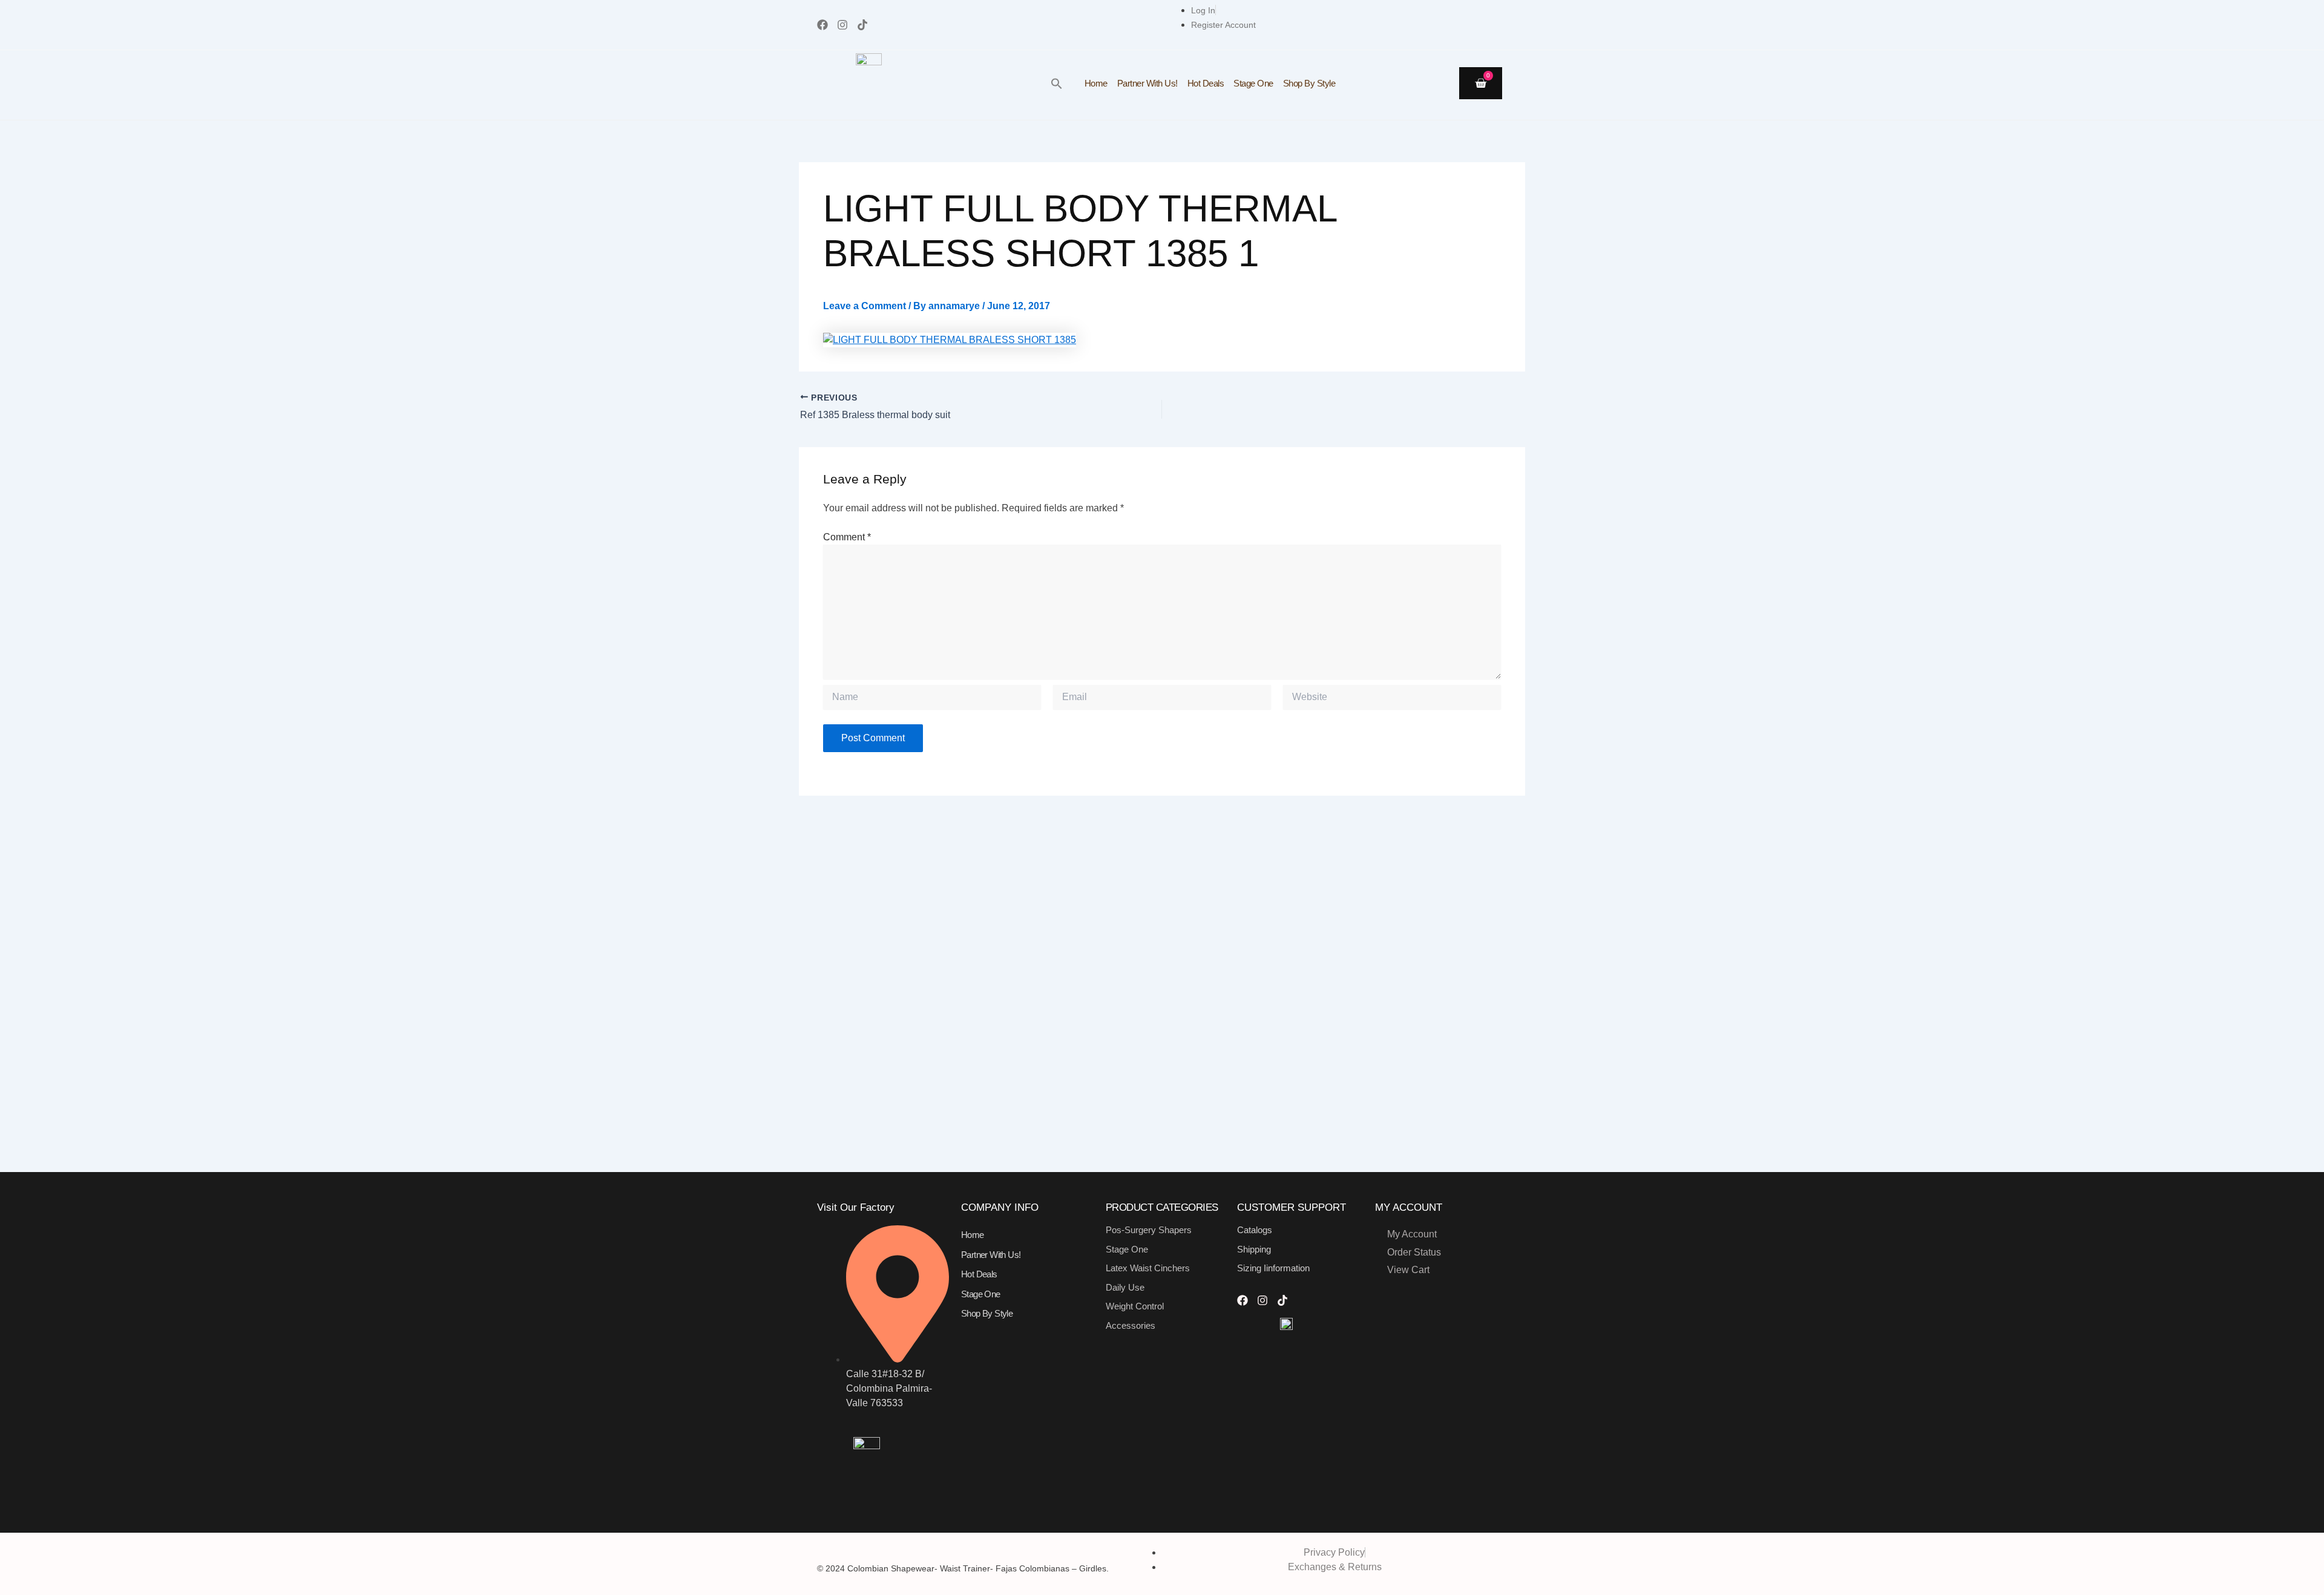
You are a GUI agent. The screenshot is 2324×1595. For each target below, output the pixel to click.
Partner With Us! (1147, 83)
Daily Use (1125, 1287)
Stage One (1253, 83)
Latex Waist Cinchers (1148, 1268)
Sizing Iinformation (1273, 1268)
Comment (847, 537)
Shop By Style (1309, 83)
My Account (1412, 1234)
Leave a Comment (865, 306)
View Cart (1408, 1270)
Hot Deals (1206, 83)
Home (1096, 83)
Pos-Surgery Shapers (1149, 1230)
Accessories (1131, 1325)
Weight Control (1135, 1306)
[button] (1057, 84)
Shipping (1254, 1249)
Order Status (1414, 1252)
